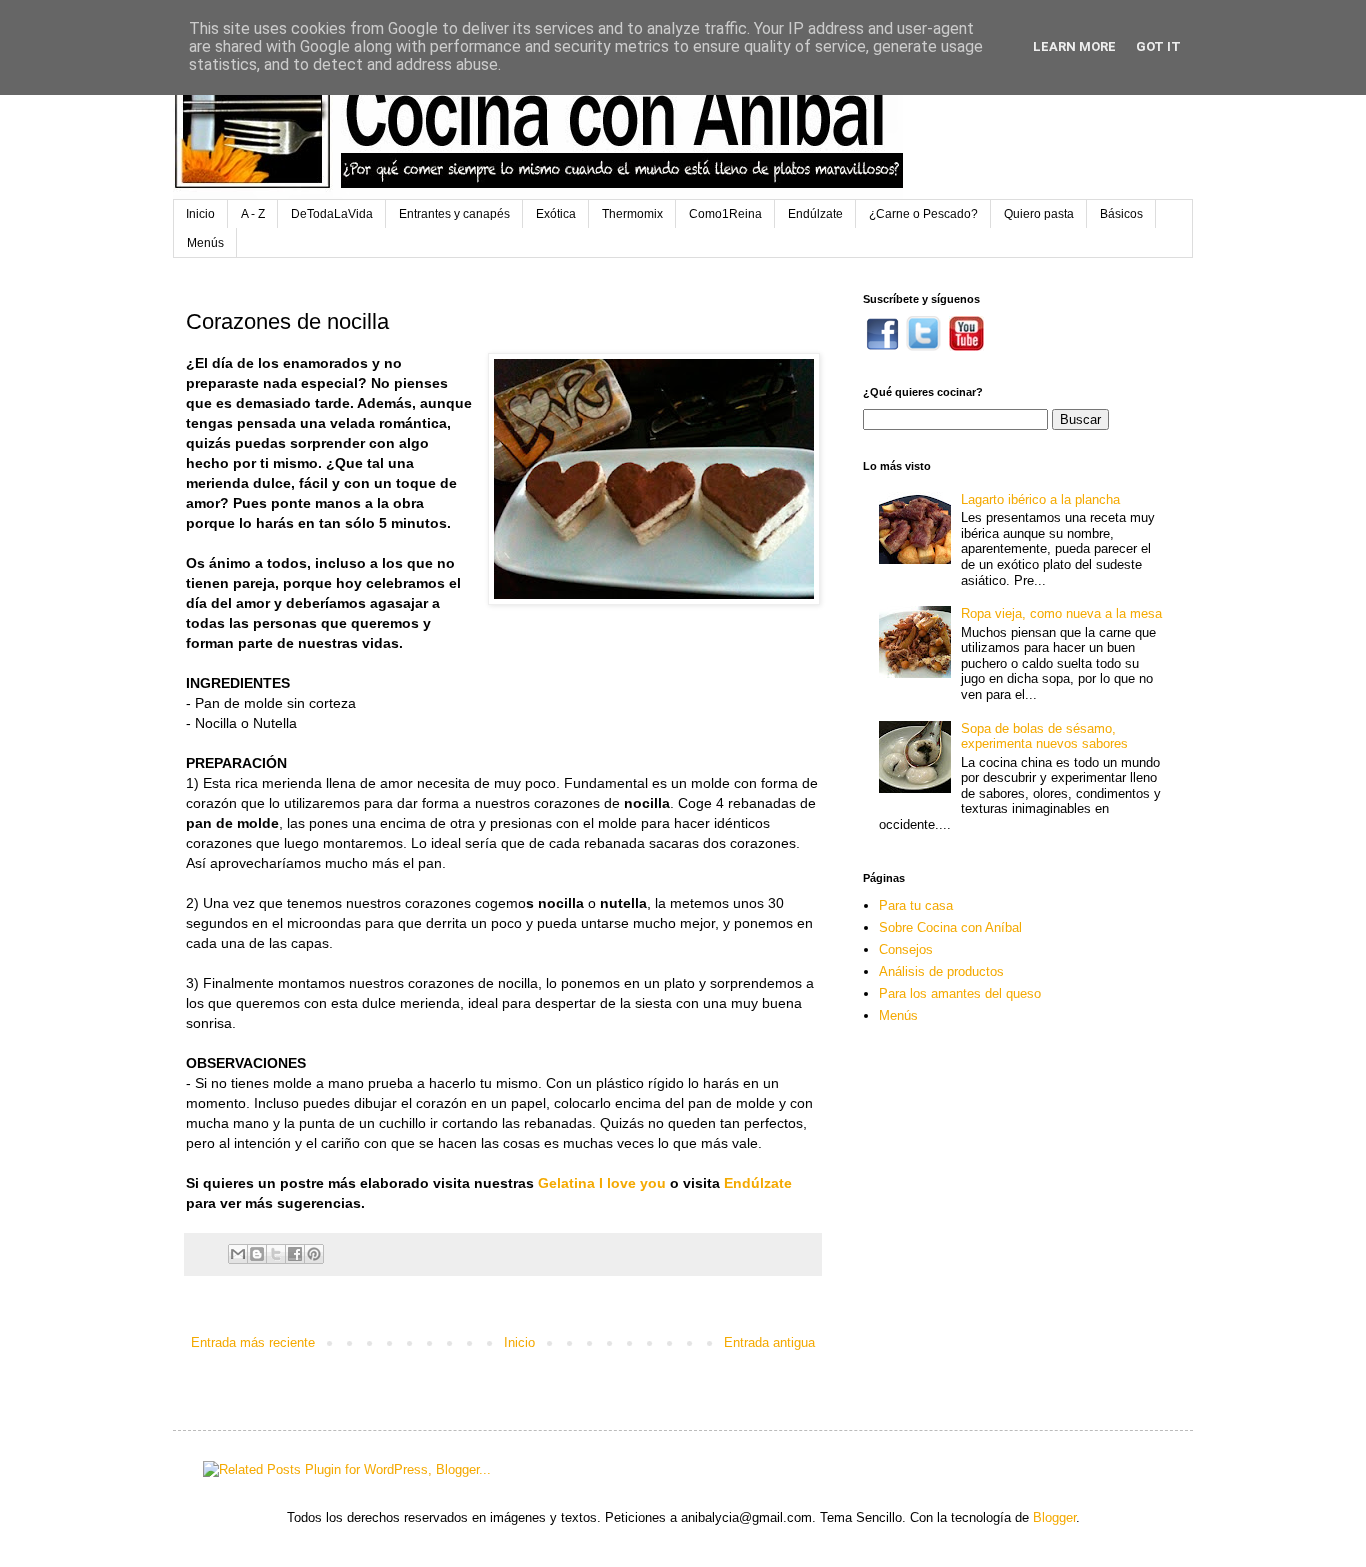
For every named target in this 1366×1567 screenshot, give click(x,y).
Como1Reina (725, 214)
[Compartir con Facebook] (295, 1254)
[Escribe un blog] (257, 1254)
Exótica (556, 214)
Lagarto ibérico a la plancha (1040, 499)
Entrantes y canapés (454, 214)
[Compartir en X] (276, 1254)
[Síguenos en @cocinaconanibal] (923, 346)
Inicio (200, 214)
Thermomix (632, 214)
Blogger (1054, 1517)
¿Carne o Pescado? (923, 214)
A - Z (253, 214)
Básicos (1121, 214)
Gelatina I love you (602, 1183)
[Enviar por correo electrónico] (238, 1254)
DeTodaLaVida (332, 214)
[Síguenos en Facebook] (882, 346)
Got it (1158, 46)
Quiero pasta (1039, 214)
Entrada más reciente (253, 1342)
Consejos (906, 949)
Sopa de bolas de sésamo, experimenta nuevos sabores (1044, 736)
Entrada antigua (769, 1342)
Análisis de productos (941, 971)
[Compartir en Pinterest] (314, 1254)
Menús (205, 243)
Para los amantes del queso (960, 993)
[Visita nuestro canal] (966, 346)
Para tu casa (916, 905)
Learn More (1074, 46)
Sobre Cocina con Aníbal (950, 927)
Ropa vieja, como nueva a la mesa (1061, 613)
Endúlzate (815, 214)
